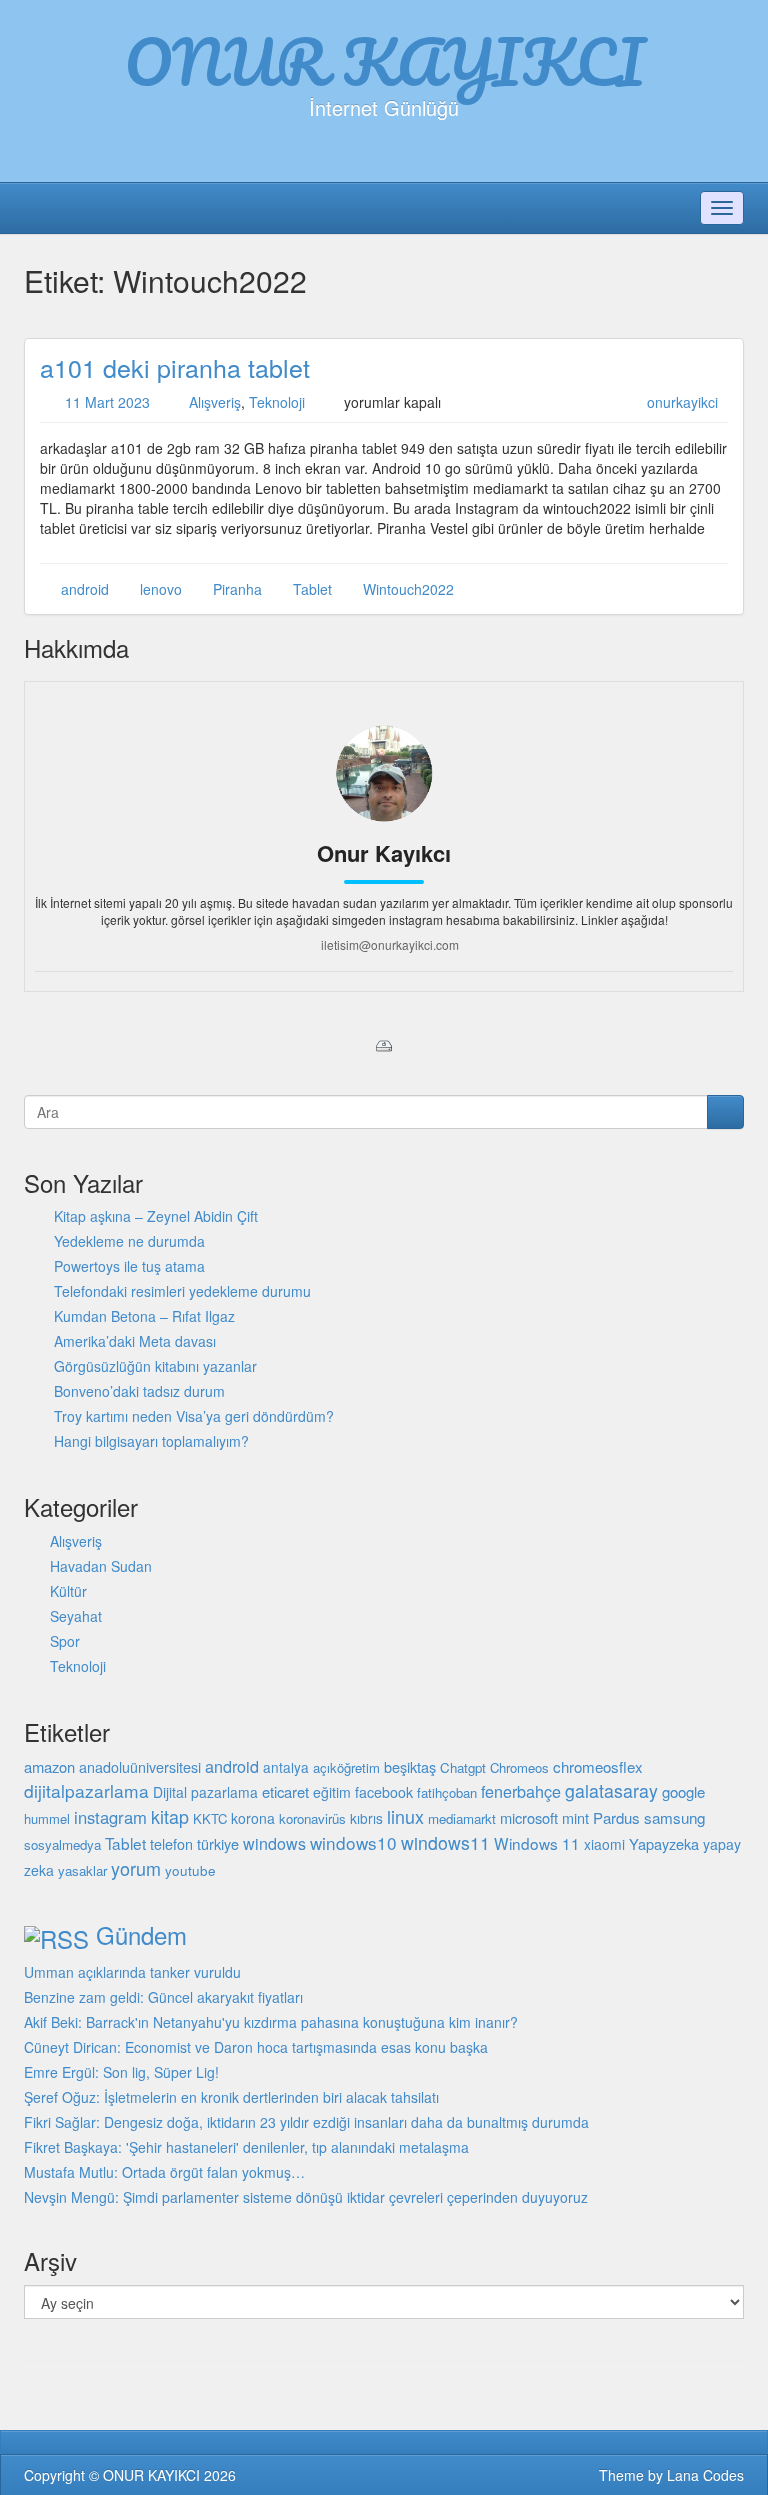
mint (575, 1817)
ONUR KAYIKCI (384, 61)
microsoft (529, 1817)
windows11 (445, 1842)
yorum (136, 1868)
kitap (170, 1816)
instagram (110, 1817)
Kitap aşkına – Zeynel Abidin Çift (156, 1216)
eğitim (332, 1792)
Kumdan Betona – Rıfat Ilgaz (144, 1316)
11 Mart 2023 (107, 402)
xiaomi (604, 1844)
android (85, 589)
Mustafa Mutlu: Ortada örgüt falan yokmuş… (164, 2172)
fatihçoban (447, 1792)
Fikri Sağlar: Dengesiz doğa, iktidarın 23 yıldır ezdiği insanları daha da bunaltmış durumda (306, 2122)
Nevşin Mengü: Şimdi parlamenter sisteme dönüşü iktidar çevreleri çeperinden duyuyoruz (306, 2197)
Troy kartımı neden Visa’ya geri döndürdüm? (194, 1416)
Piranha (237, 589)
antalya (286, 1767)
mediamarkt (462, 1818)
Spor (65, 1641)
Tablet (312, 589)
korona (253, 1818)
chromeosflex (598, 1766)
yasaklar (82, 1870)
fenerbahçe (521, 1791)
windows (274, 1843)
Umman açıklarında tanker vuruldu (132, 1972)
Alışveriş (215, 402)
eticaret (285, 1791)
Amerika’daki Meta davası (135, 1341)
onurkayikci (682, 402)
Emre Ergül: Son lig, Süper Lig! (121, 2072)
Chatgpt (463, 1767)
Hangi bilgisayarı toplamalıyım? (151, 1441)
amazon (49, 1766)
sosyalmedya (62, 1844)
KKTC (210, 1818)
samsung (674, 1817)
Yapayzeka (664, 1843)
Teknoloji (277, 402)
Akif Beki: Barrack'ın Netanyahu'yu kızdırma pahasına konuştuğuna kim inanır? (271, 2022)
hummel (47, 1818)
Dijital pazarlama (205, 1792)
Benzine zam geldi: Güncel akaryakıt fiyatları (163, 1997)
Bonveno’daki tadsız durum (139, 1391)
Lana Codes (705, 2475)
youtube (190, 1870)
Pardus (616, 1817)
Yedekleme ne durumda (129, 1241)
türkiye (218, 1843)
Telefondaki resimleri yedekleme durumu (182, 1291)
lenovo (161, 589)
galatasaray (611, 1790)
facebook (384, 1792)
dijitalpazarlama (86, 1790)
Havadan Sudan (101, 1566)
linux (405, 1816)
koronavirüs (312, 1818)
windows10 (353, 1842)
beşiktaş (410, 1766)
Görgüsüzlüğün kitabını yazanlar (155, 1366)
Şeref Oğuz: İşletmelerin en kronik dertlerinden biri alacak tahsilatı (231, 2097)
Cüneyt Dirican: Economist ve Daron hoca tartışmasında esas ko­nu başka (256, 2047)
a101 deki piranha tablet (175, 367)
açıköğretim (346, 1767)
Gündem (141, 1934)
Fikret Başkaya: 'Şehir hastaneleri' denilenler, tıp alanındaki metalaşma (246, 2147)
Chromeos (519, 1767)
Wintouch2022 (408, 589)
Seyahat (76, 1616)
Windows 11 (537, 1843)
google (683, 1791)
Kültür (68, 1591)
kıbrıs (366, 1818)
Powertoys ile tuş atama (129, 1266)
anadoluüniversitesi (140, 1767)
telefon (171, 1844)
